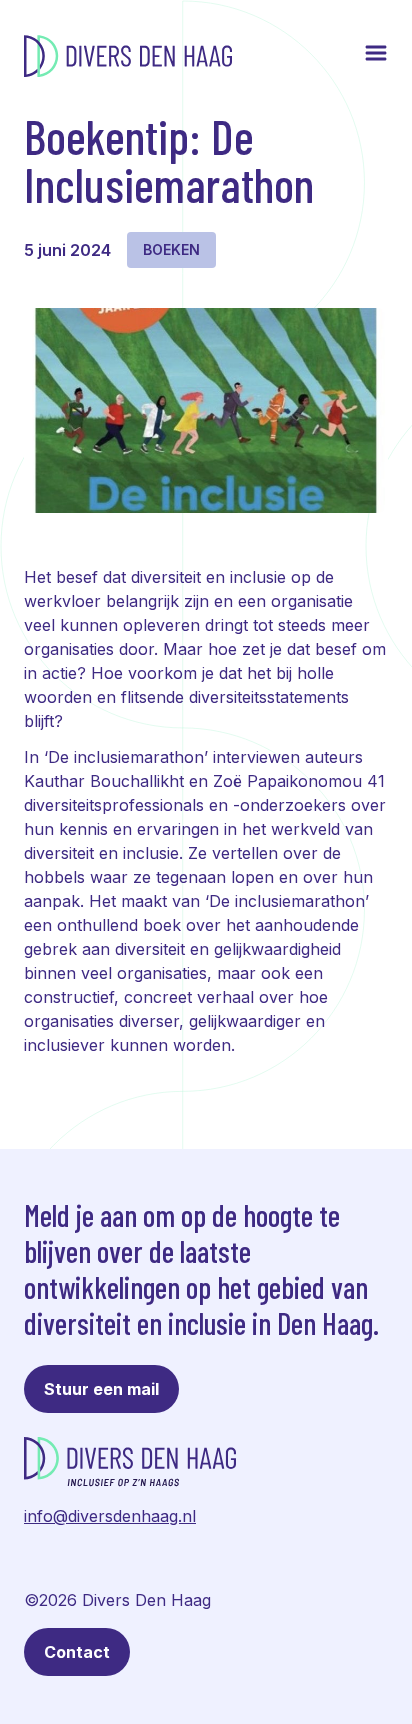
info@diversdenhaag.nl (110, 1516)
